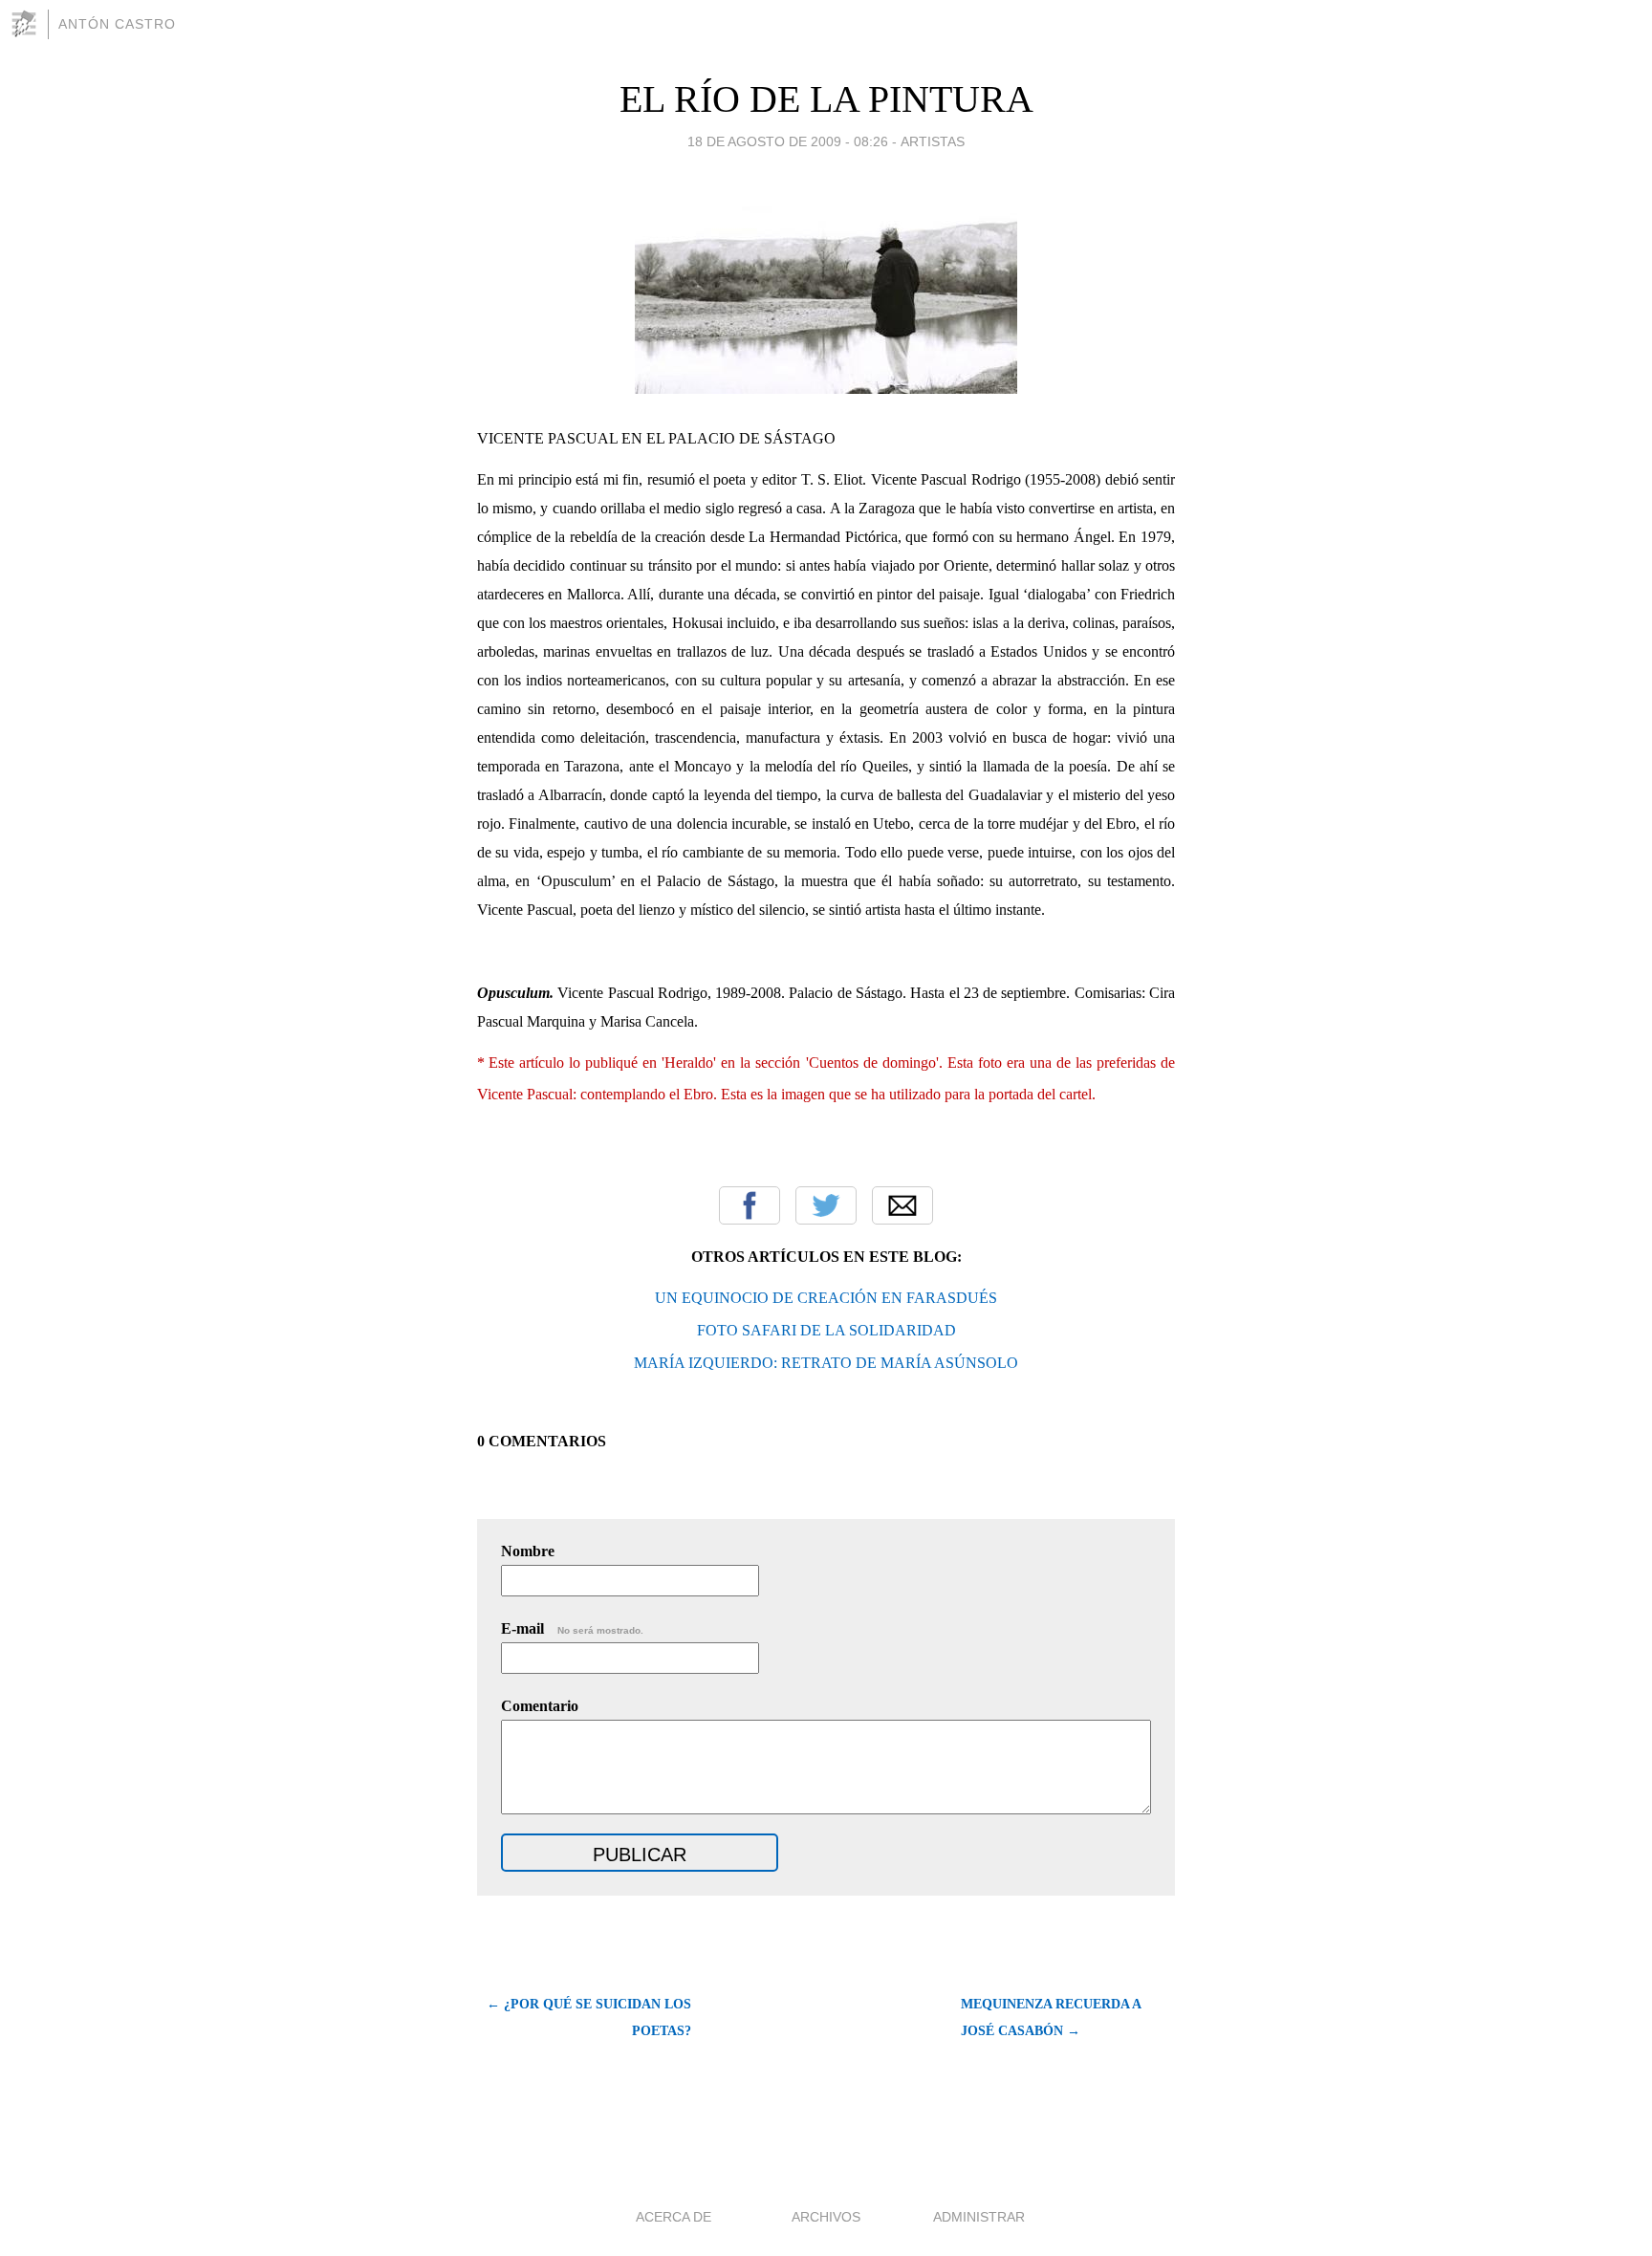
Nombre (528, 1551)
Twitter (826, 1205)
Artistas (933, 141)
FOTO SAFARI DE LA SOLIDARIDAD (826, 1330)
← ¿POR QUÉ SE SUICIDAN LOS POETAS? (589, 2017)
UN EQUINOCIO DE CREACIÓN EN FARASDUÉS (826, 1298)
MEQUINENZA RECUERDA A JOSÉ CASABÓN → (1051, 2017)
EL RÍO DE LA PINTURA (826, 99)
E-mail (572, 1628)
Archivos (826, 2217)
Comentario (540, 1706)
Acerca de (674, 2217)
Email (902, 1205)
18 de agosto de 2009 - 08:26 (788, 141)
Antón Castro (117, 24)
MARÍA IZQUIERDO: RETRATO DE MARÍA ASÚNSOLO (826, 1363)
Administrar (979, 2217)
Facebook (750, 1205)
